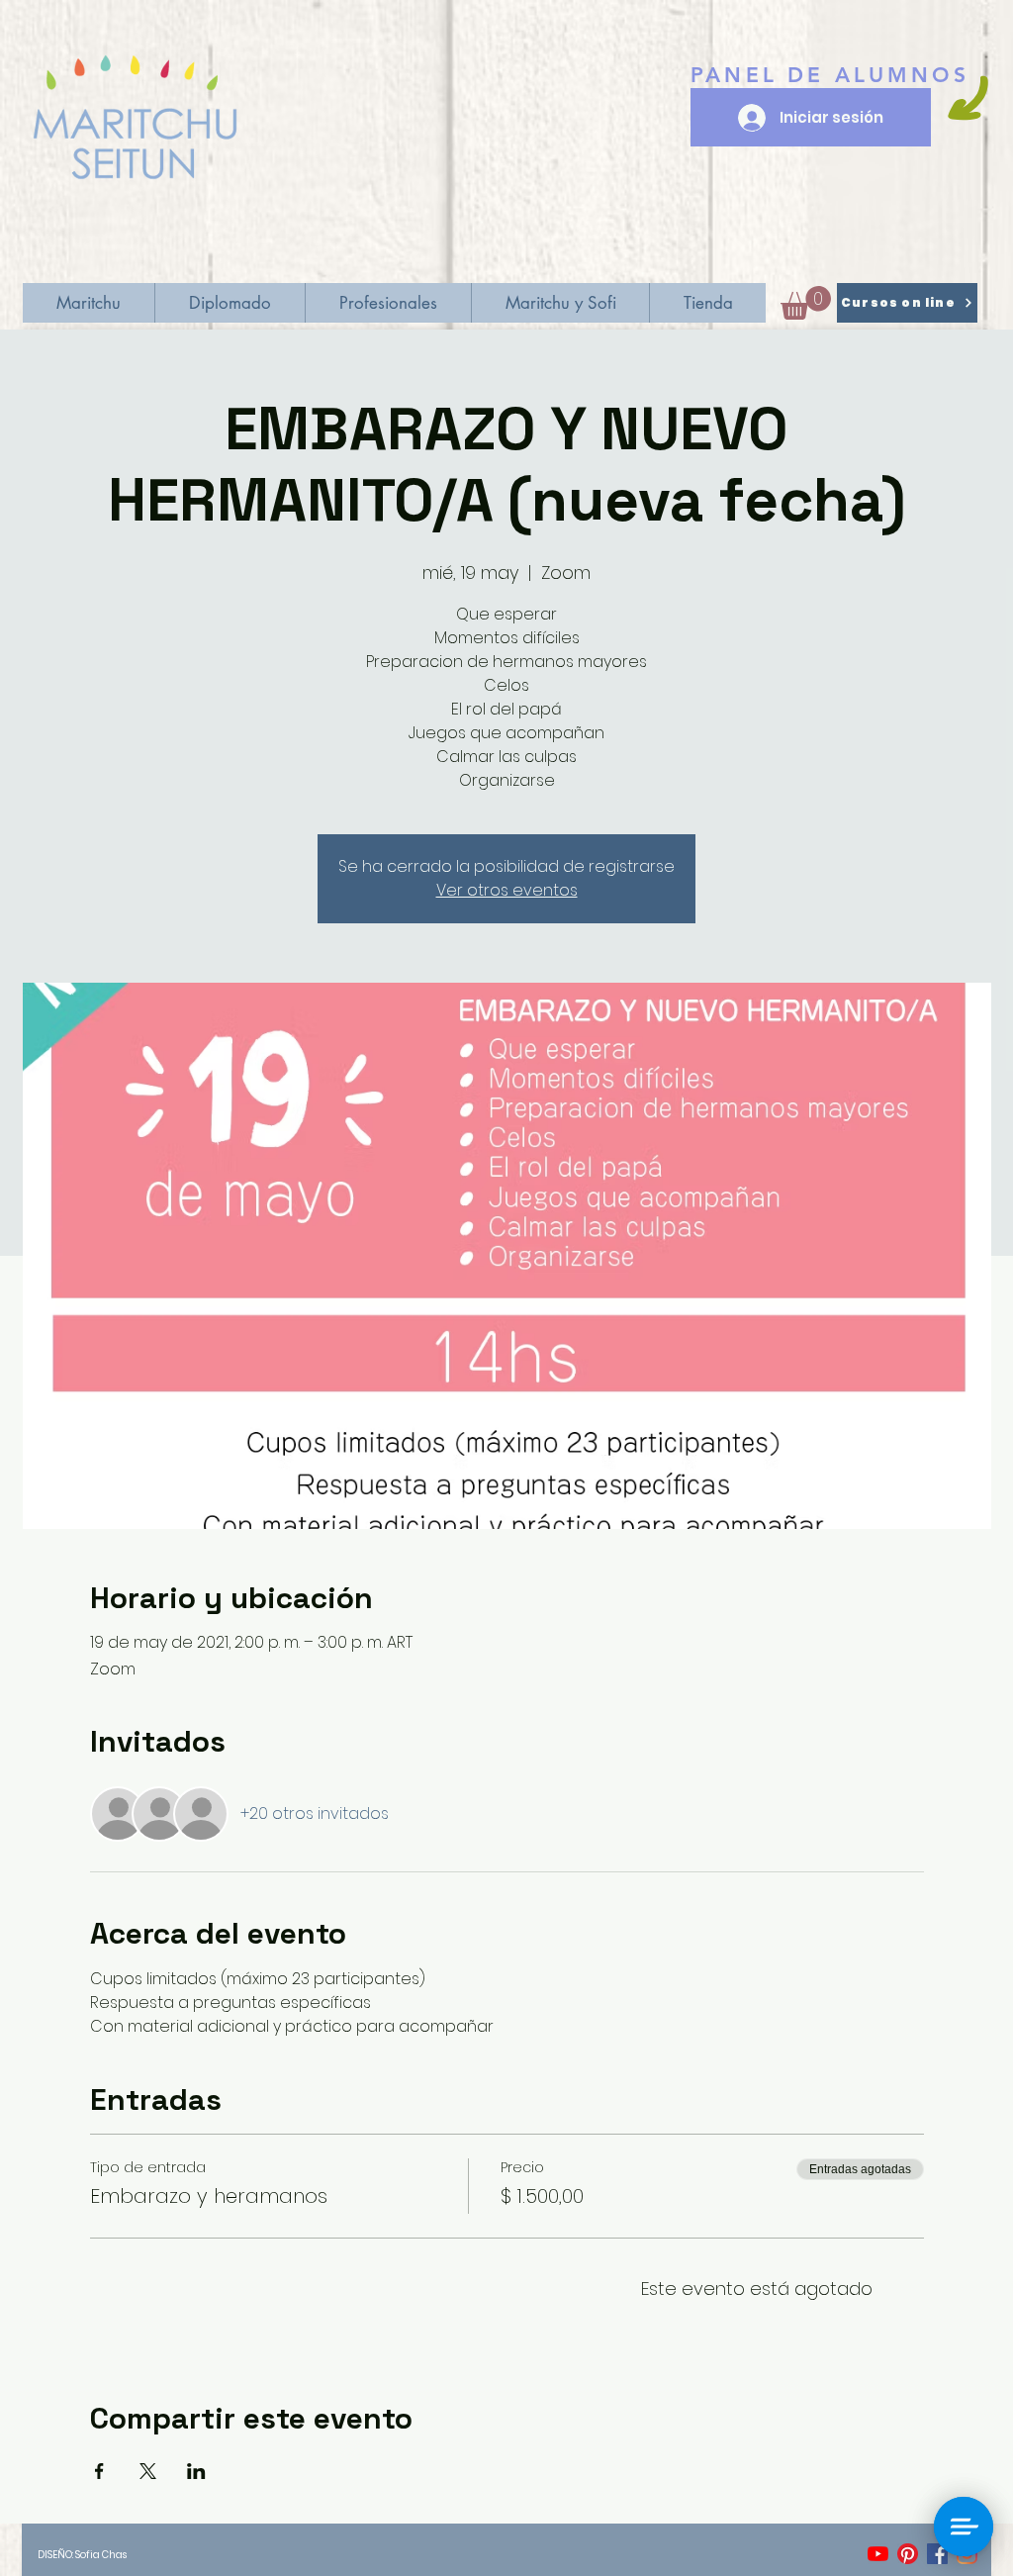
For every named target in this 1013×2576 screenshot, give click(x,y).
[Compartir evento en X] (148, 2471)
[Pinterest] (908, 2554)
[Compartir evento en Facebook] (99, 2471)
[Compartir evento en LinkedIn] (196, 2471)
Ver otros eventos (507, 890)
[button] (806, 303)
